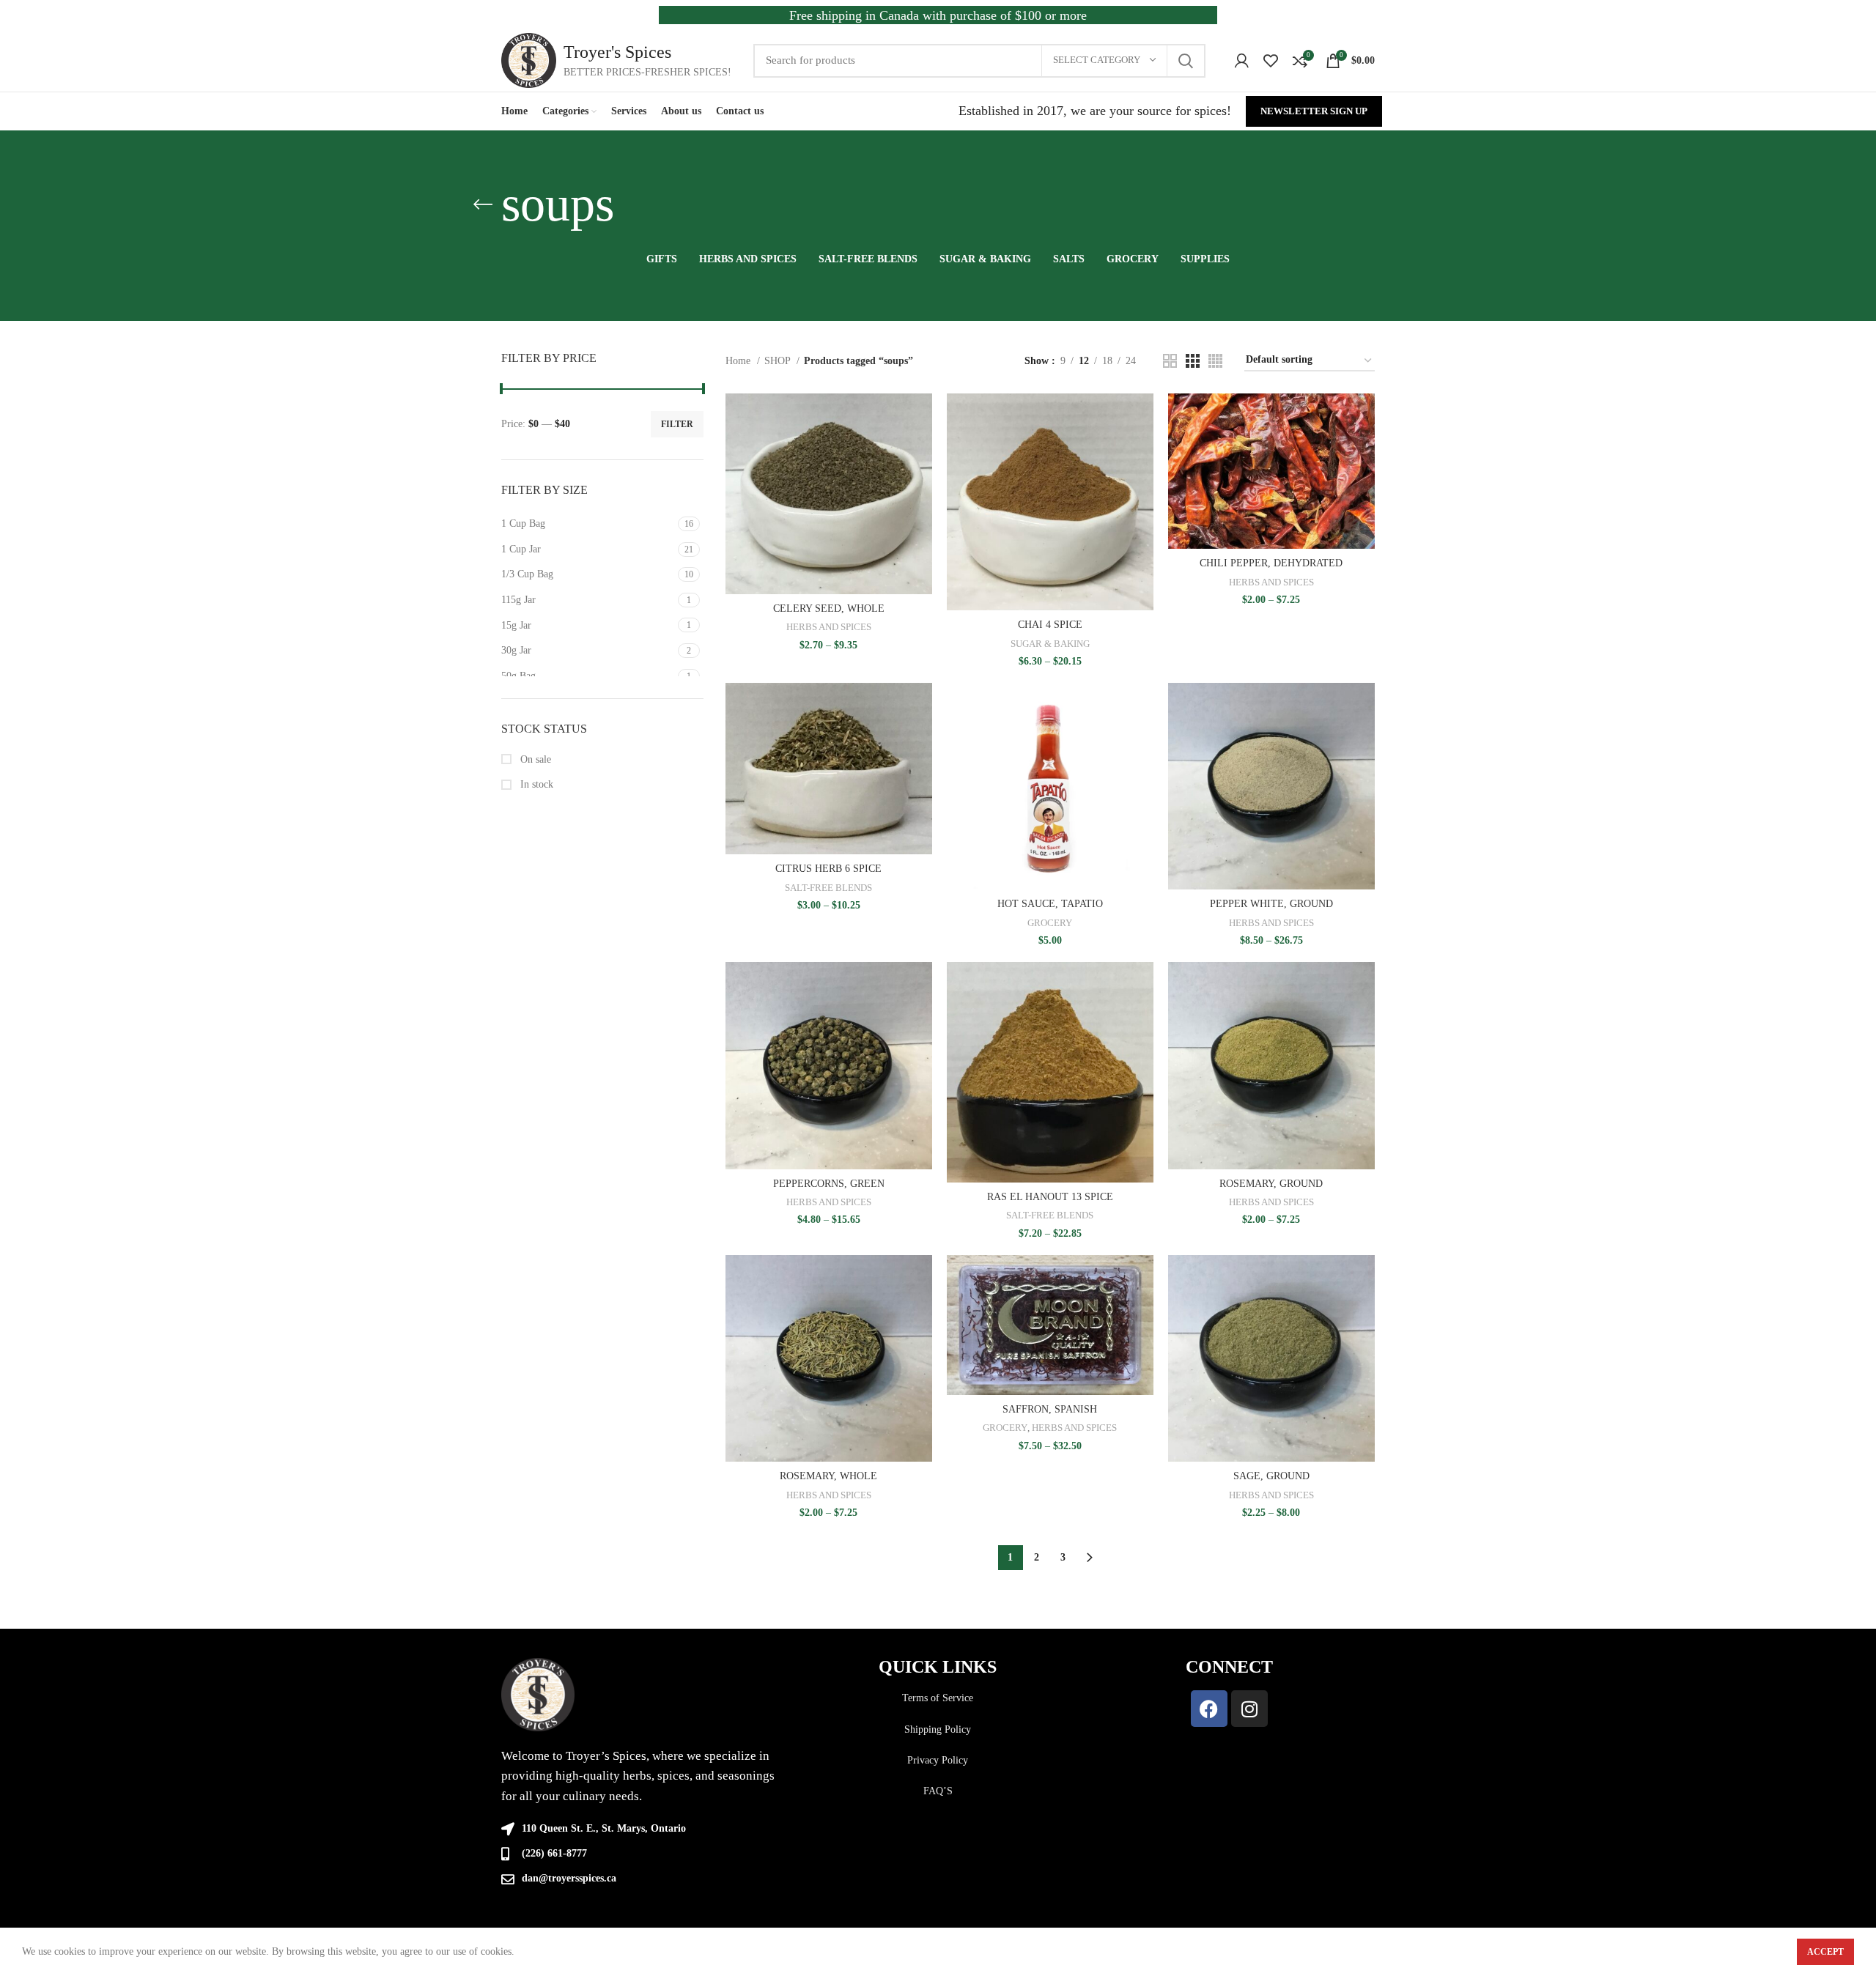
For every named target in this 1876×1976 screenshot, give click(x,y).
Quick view (921, 450)
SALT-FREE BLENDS (828, 888)
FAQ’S (938, 1791)
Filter (677, 424)
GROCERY (1050, 923)
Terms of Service (938, 1698)
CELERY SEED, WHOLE (829, 608)
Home (739, 361)
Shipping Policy (938, 1729)
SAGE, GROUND (1271, 1476)
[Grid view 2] (1170, 361)
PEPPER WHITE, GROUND (1271, 904)
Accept (1825, 1952)
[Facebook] (1209, 1709)
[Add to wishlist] (921, 483)
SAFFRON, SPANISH (1050, 1409)
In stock (535, 784)
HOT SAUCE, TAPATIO (1050, 904)
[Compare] (921, 417)
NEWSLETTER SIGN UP (1314, 111)
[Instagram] (1249, 1709)
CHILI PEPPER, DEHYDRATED (1271, 563)
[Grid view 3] (1193, 361)
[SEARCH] (1186, 61)
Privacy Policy (938, 1760)
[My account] (1242, 61)
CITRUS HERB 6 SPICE (828, 869)
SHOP (779, 361)
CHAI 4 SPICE (1050, 625)
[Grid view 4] (1215, 361)
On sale (534, 759)
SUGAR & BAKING (1050, 644)
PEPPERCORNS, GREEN (829, 1184)
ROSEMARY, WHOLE (828, 1476)
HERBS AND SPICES (829, 627)
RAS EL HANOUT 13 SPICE (1050, 1197)
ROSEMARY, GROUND (1271, 1184)
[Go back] (483, 204)
